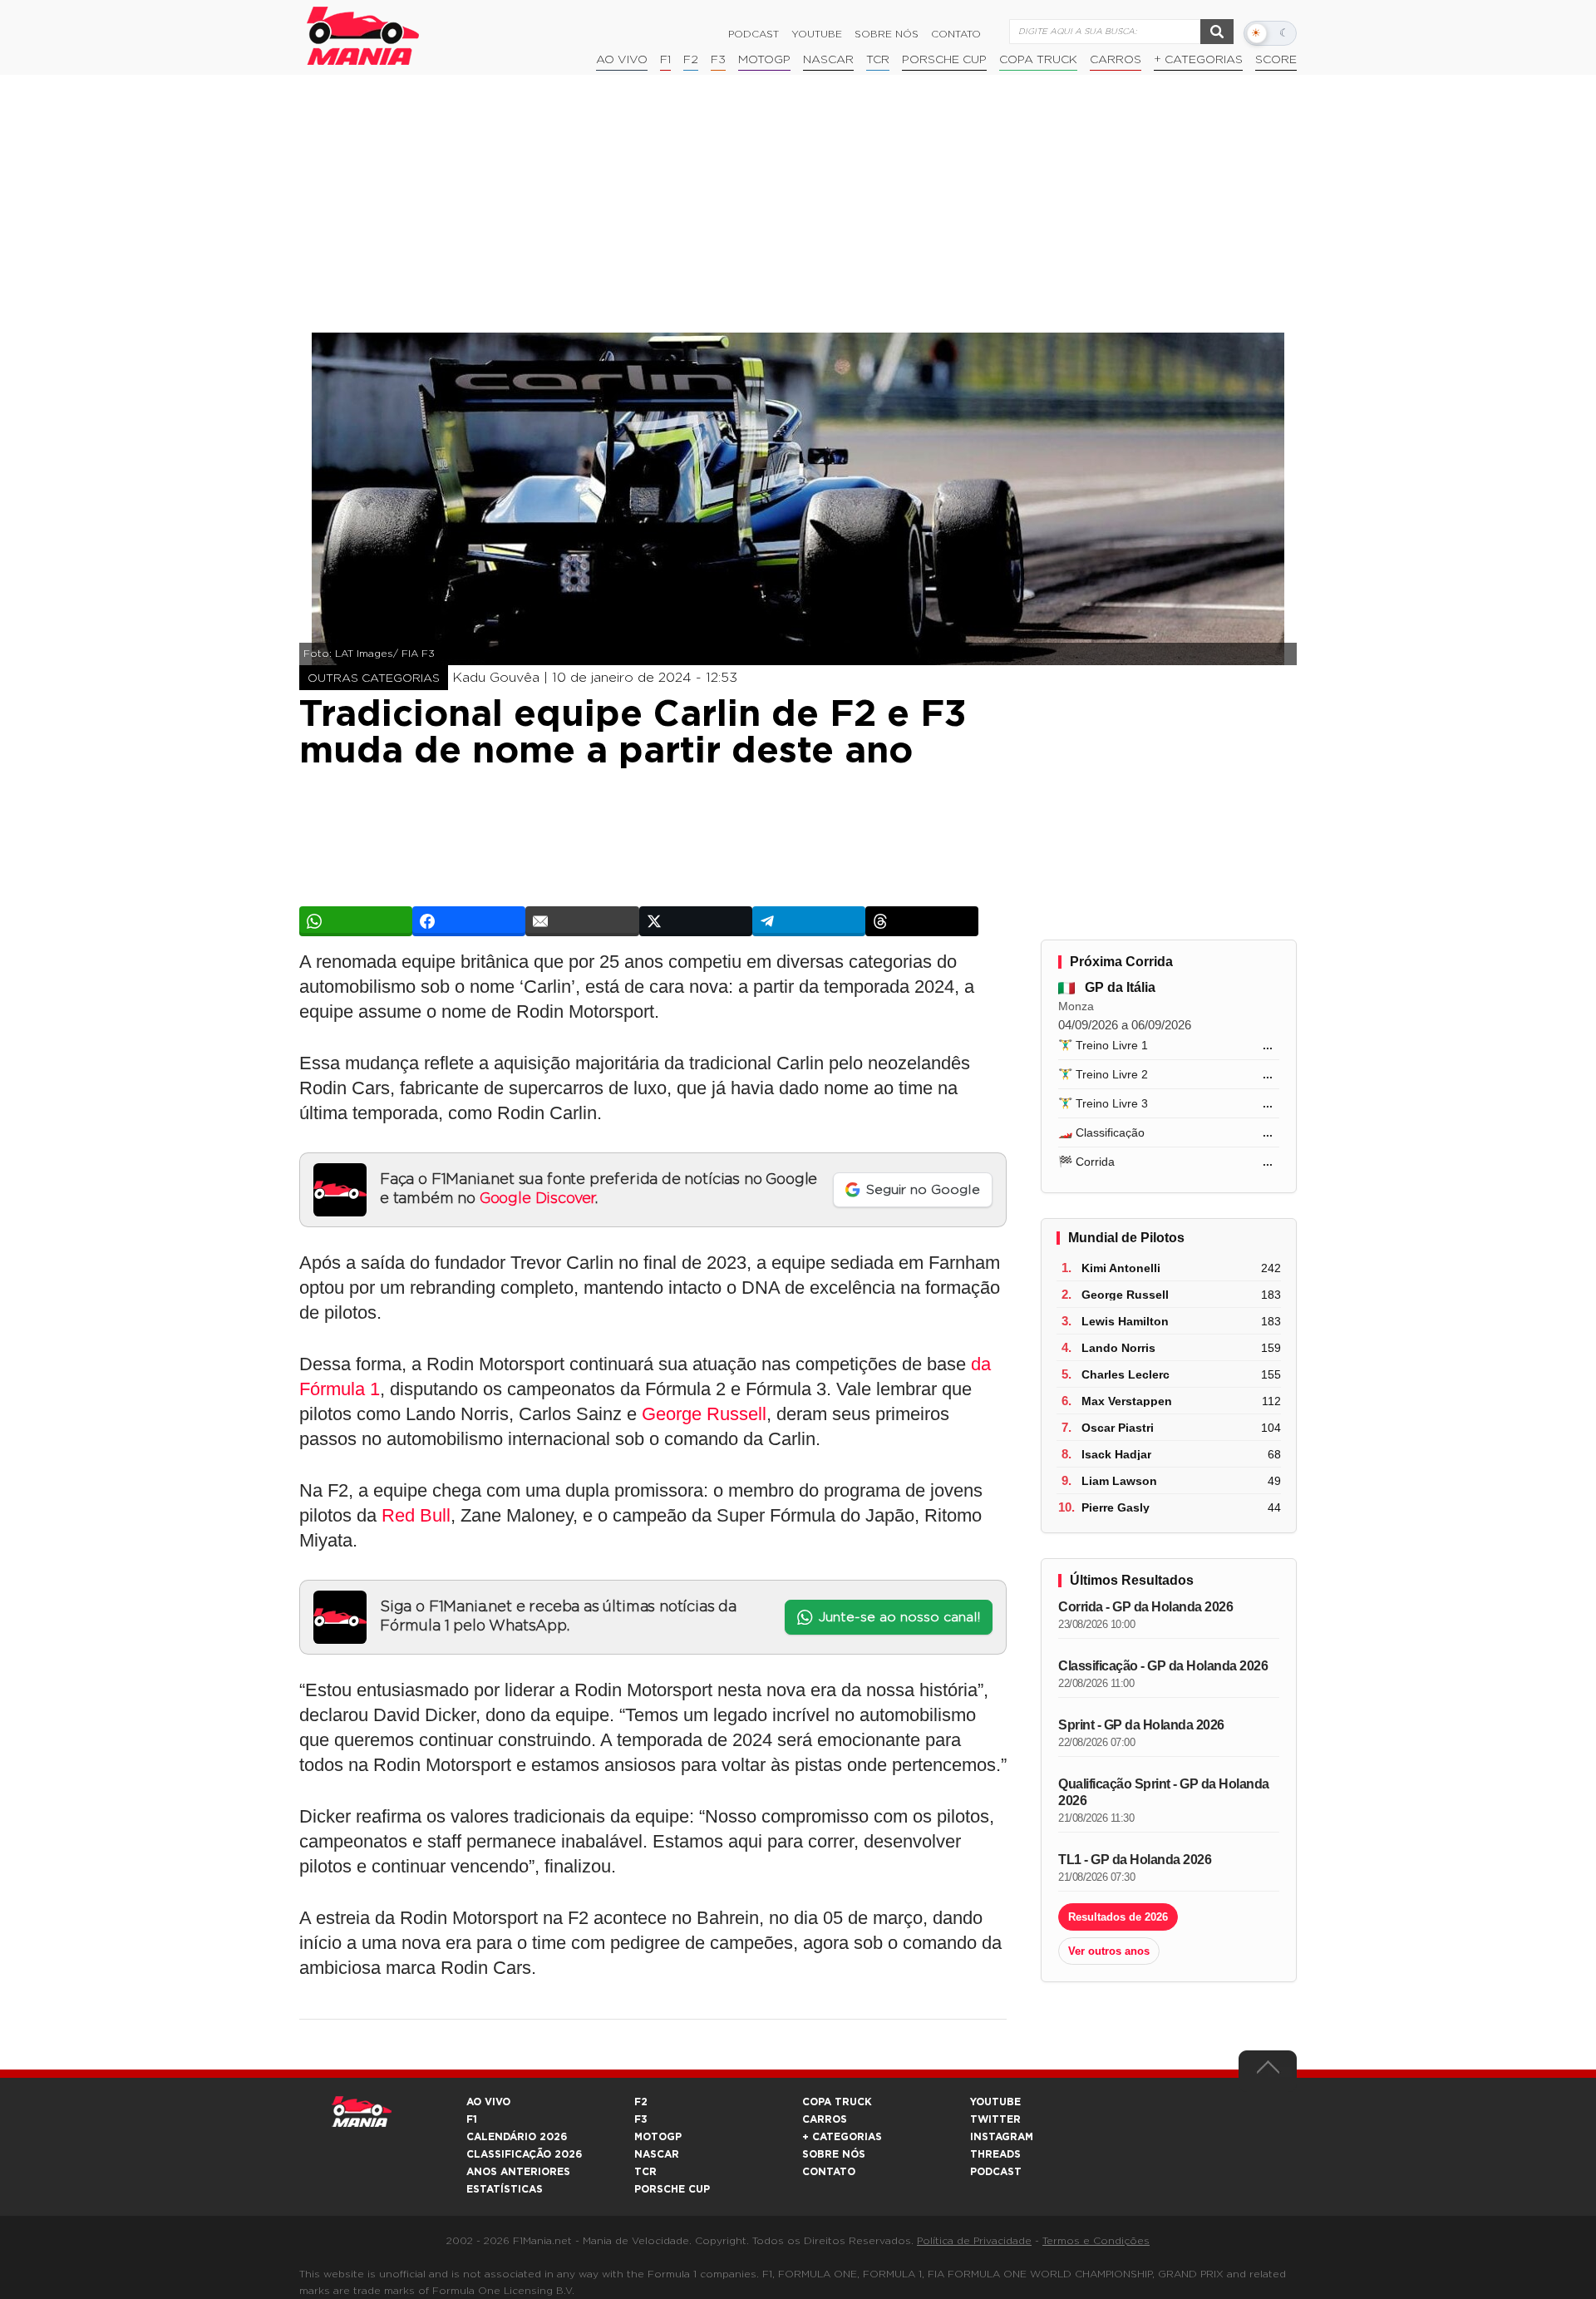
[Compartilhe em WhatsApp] (356, 921)
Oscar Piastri (1118, 1428)
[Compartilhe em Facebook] (469, 921)
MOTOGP (658, 2137)
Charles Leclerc (1126, 1374)
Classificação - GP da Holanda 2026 (1163, 1666)
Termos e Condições (1096, 2241)
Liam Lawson (1119, 1481)
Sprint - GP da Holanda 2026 (1141, 1725)
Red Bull (416, 1515)
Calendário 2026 (517, 2137)
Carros (1116, 60)
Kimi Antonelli (1121, 1268)
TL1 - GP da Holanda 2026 (1135, 1860)
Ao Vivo (622, 60)
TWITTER (995, 2119)
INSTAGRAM (1002, 2137)
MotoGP (764, 60)
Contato (956, 34)
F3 (718, 60)
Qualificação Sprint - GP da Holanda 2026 (1164, 1792)
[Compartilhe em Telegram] (809, 921)
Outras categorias (374, 678)
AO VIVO (488, 2102)
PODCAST (996, 2172)
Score (1276, 60)
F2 (691, 60)
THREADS (995, 2154)
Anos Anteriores (518, 2172)
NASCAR (828, 60)
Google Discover (537, 1199)
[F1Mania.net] (363, 36)
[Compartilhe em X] (696, 921)
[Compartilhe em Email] (582, 921)
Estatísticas (505, 2189)
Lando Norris (1118, 1348)
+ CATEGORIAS (1198, 60)
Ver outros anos (1109, 1951)
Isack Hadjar (1116, 1454)
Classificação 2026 (524, 2154)
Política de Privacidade (974, 2241)
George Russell (704, 1414)
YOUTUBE (995, 2102)
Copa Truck (1038, 60)
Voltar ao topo (1268, 2071)
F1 (665, 60)
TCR (878, 60)
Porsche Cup (944, 60)
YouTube (817, 34)
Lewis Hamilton (1125, 1321)
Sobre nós (887, 34)
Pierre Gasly (1116, 1507)
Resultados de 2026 (1118, 1917)
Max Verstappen (1127, 1401)
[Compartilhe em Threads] (922, 921)
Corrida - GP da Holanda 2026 (1145, 1607)
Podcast (754, 34)
